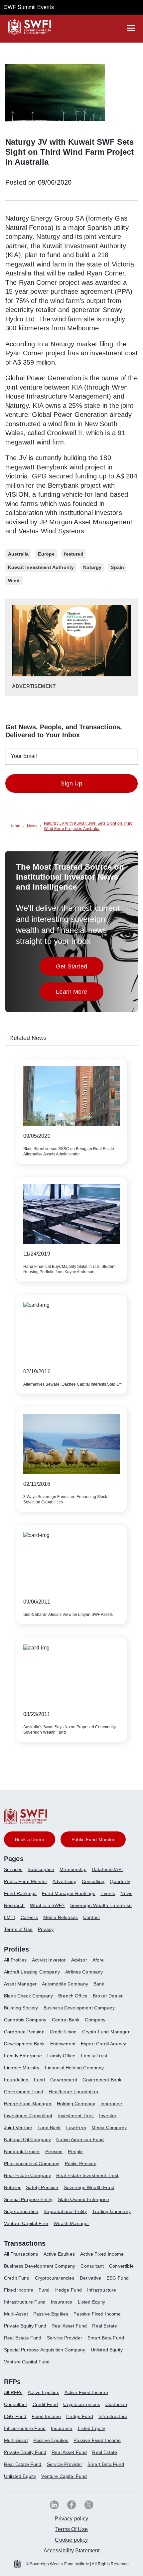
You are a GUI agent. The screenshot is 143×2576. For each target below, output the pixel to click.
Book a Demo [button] (30, 1839)
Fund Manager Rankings (69, 1893)
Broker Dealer (108, 1996)
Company (95, 2020)
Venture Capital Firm (26, 2223)
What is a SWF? (47, 1905)
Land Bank (49, 2128)
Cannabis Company (25, 2020)
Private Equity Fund (25, 2326)
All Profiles (15, 1960)
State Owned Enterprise (84, 2199)
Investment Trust (76, 2116)
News (126, 1893)
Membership (73, 1869)
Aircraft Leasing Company (32, 1972)
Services (13, 1869)
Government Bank (102, 2080)
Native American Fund (80, 2140)
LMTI (10, 1917)
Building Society (21, 2008)
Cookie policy (71, 2540)
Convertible (121, 2266)
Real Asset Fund (69, 2326)
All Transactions (21, 2254)
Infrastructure (102, 2290)
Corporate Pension (24, 2032)
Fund (40, 2080)
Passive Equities (51, 2314)
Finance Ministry (22, 2068)
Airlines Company (84, 1972)
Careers (29, 1917)
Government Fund (24, 2092)
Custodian (116, 2404)
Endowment (63, 2044)
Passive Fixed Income (97, 2314)
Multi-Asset (16, 2314)
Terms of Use (18, 1929)
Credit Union (63, 2032)
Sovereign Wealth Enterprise (101, 1905)
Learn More (80, 994)
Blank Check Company (28, 1996)
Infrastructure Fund (25, 2302)
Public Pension (81, 2163)
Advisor (79, 1960)
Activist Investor (49, 1960)
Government (64, 2080)
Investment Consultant (28, 2116)
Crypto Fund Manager (106, 2032)
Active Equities (59, 2254)
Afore (98, 1960)
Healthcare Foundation (73, 2092)
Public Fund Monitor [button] (93, 1839)
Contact (91, 1917)
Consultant (92, 2266)
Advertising (65, 1881)
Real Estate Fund (23, 2338)
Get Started (80, 968)
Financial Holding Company (74, 2068)
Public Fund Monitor (26, 1881)
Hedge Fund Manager (28, 2104)
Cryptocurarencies (55, 2278)
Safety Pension (42, 2187)
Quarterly (120, 1881)
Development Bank (24, 2044)
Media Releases (61, 1917)
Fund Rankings (20, 1893)
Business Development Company (79, 2008)
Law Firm (76, 2128)
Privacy (46, 1929)
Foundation (16, 2080)
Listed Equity (92, 2302)
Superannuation (21, 2211)
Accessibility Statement (72, 2551)
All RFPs (13, 2392)
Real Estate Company (27, 2175)
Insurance (111, 2104)
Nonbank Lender (22, 2151)
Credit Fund (17, 2278)
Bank (99, 1984)
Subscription (41, 1869)
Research (14, 1905)
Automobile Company (65, 1984)
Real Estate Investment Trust (87, 2175)
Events (108, 1893)
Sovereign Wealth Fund (89, 2187)
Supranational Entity (65, 2211)
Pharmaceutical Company (32, 2163)
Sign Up (71, 783)
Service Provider (65, 2338)
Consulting (93, 1881)
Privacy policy (71, 2519)
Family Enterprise (23, 2056)
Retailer (12, 2187)
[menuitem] (16, 1872)
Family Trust (94, 2056)
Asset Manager (20, 1984)
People (75, 2151)
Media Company (109, 2128)
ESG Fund (118, 2278)
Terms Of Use (71, 2529)
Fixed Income (19, 2290)
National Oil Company (27, 2140)
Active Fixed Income (102, 2254)
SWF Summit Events (29, 7)
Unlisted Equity (107, 2350)
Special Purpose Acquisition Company (45, 2350)
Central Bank (66, 2020)
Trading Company (111, 2211)
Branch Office (73, 1996)
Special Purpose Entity (28, 2199)
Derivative (91, 2278)
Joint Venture (18, 2128)
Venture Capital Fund (27, 2362)
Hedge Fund (69, 2290)
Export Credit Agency (103, 2044)
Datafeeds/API (107, 1869)
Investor (108, 2116)
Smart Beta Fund (106, 2338)
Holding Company (76, 2104)
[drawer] (131, 28)
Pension (54, 2151)
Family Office (61, 2056)
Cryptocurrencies (82, 2404)
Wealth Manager (71, 2223)
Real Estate (105, 2326)
